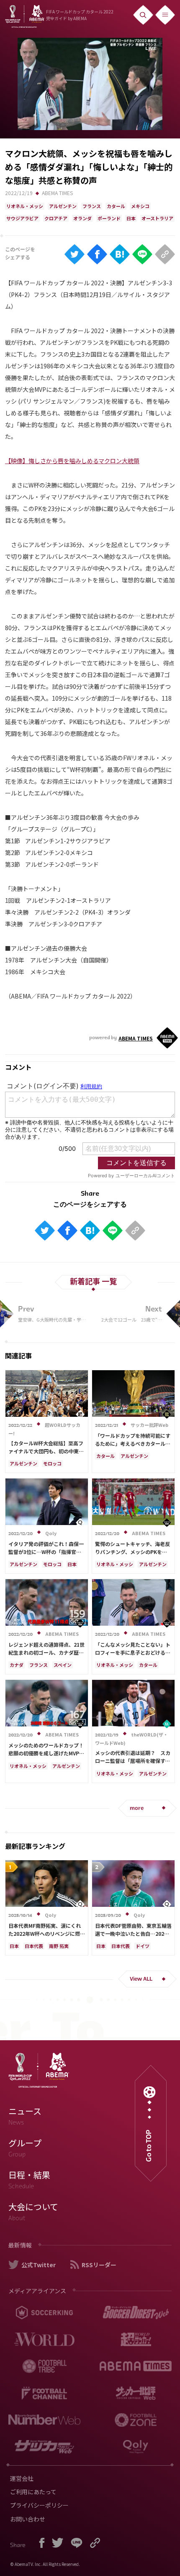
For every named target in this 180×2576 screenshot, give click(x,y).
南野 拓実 (59, 1946)
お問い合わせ (28, 2519)
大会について (33, 2211)
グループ (25, 2148)
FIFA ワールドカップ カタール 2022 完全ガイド (80, 15)
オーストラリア (157, 218)
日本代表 (34, 1946)
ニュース (25, 2116)
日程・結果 (29, 2180)
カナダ (17, 1665)
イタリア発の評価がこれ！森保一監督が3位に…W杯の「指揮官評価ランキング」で (46, 1552)
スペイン (63, 1665)
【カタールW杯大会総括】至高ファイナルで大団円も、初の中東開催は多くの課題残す (46, 1451)
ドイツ (143, 1946)
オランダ (82, 218)
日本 (131, 218)
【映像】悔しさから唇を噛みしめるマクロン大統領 (72, 461)
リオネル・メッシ (25, 206)
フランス (92, 206)
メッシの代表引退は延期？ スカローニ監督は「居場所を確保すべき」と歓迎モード (133, 1761)
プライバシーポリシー (39, 2505)
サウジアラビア (22, 218)
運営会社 (22, 2478)
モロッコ (52, 1463)
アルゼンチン (63, 206)
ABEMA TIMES (57, 193)
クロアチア (56, 218)
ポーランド (109, 218)
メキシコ (140, 206)
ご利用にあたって (33, 2492)
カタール (116, 206)
